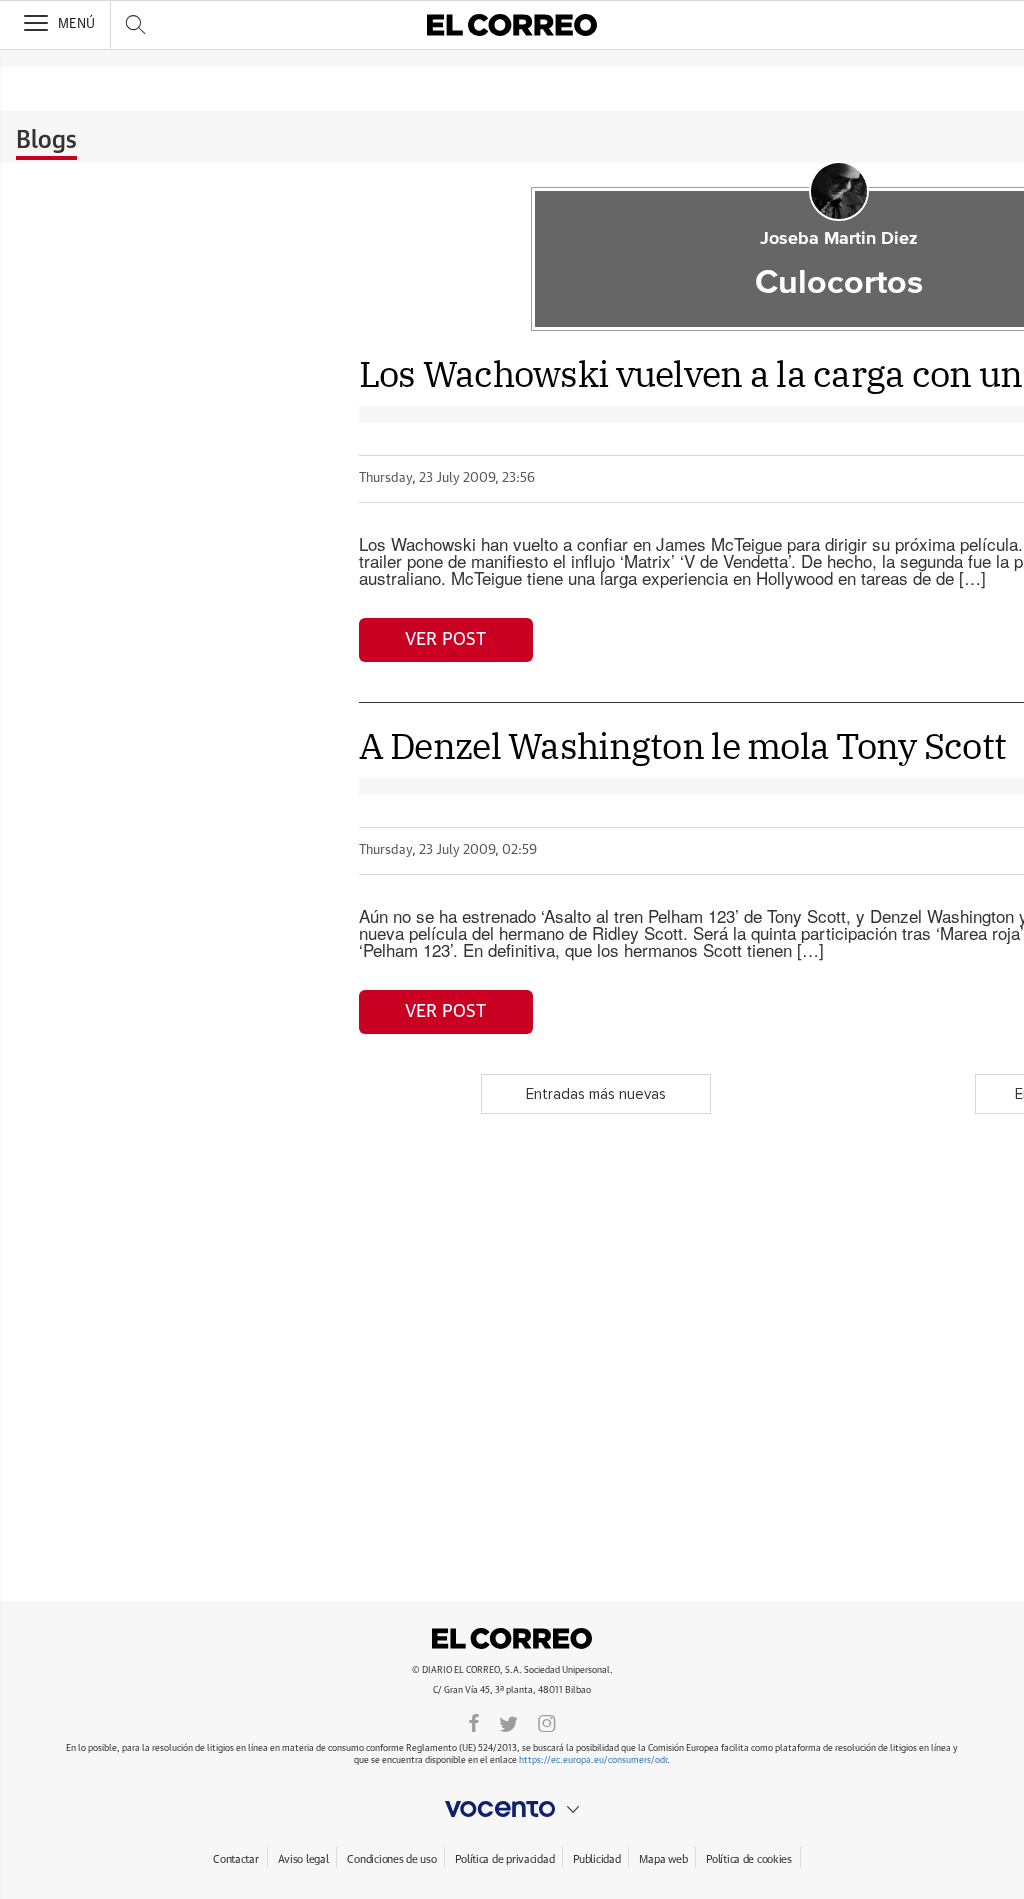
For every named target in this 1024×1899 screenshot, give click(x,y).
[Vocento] (512, 1809)
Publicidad (596, 1859)
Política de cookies (749, 1859)
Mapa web (663, 1859)
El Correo (512, 1638)
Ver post (445, 640)
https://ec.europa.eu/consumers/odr (593, 1760)
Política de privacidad (504, 1859)
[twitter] (508, 1722)
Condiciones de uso (391, 1859)
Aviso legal (303, 1859)
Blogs (46, 141)
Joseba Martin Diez (839, 239)
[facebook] (474, 1722)
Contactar (235, 1859)
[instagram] (547, 1722)
